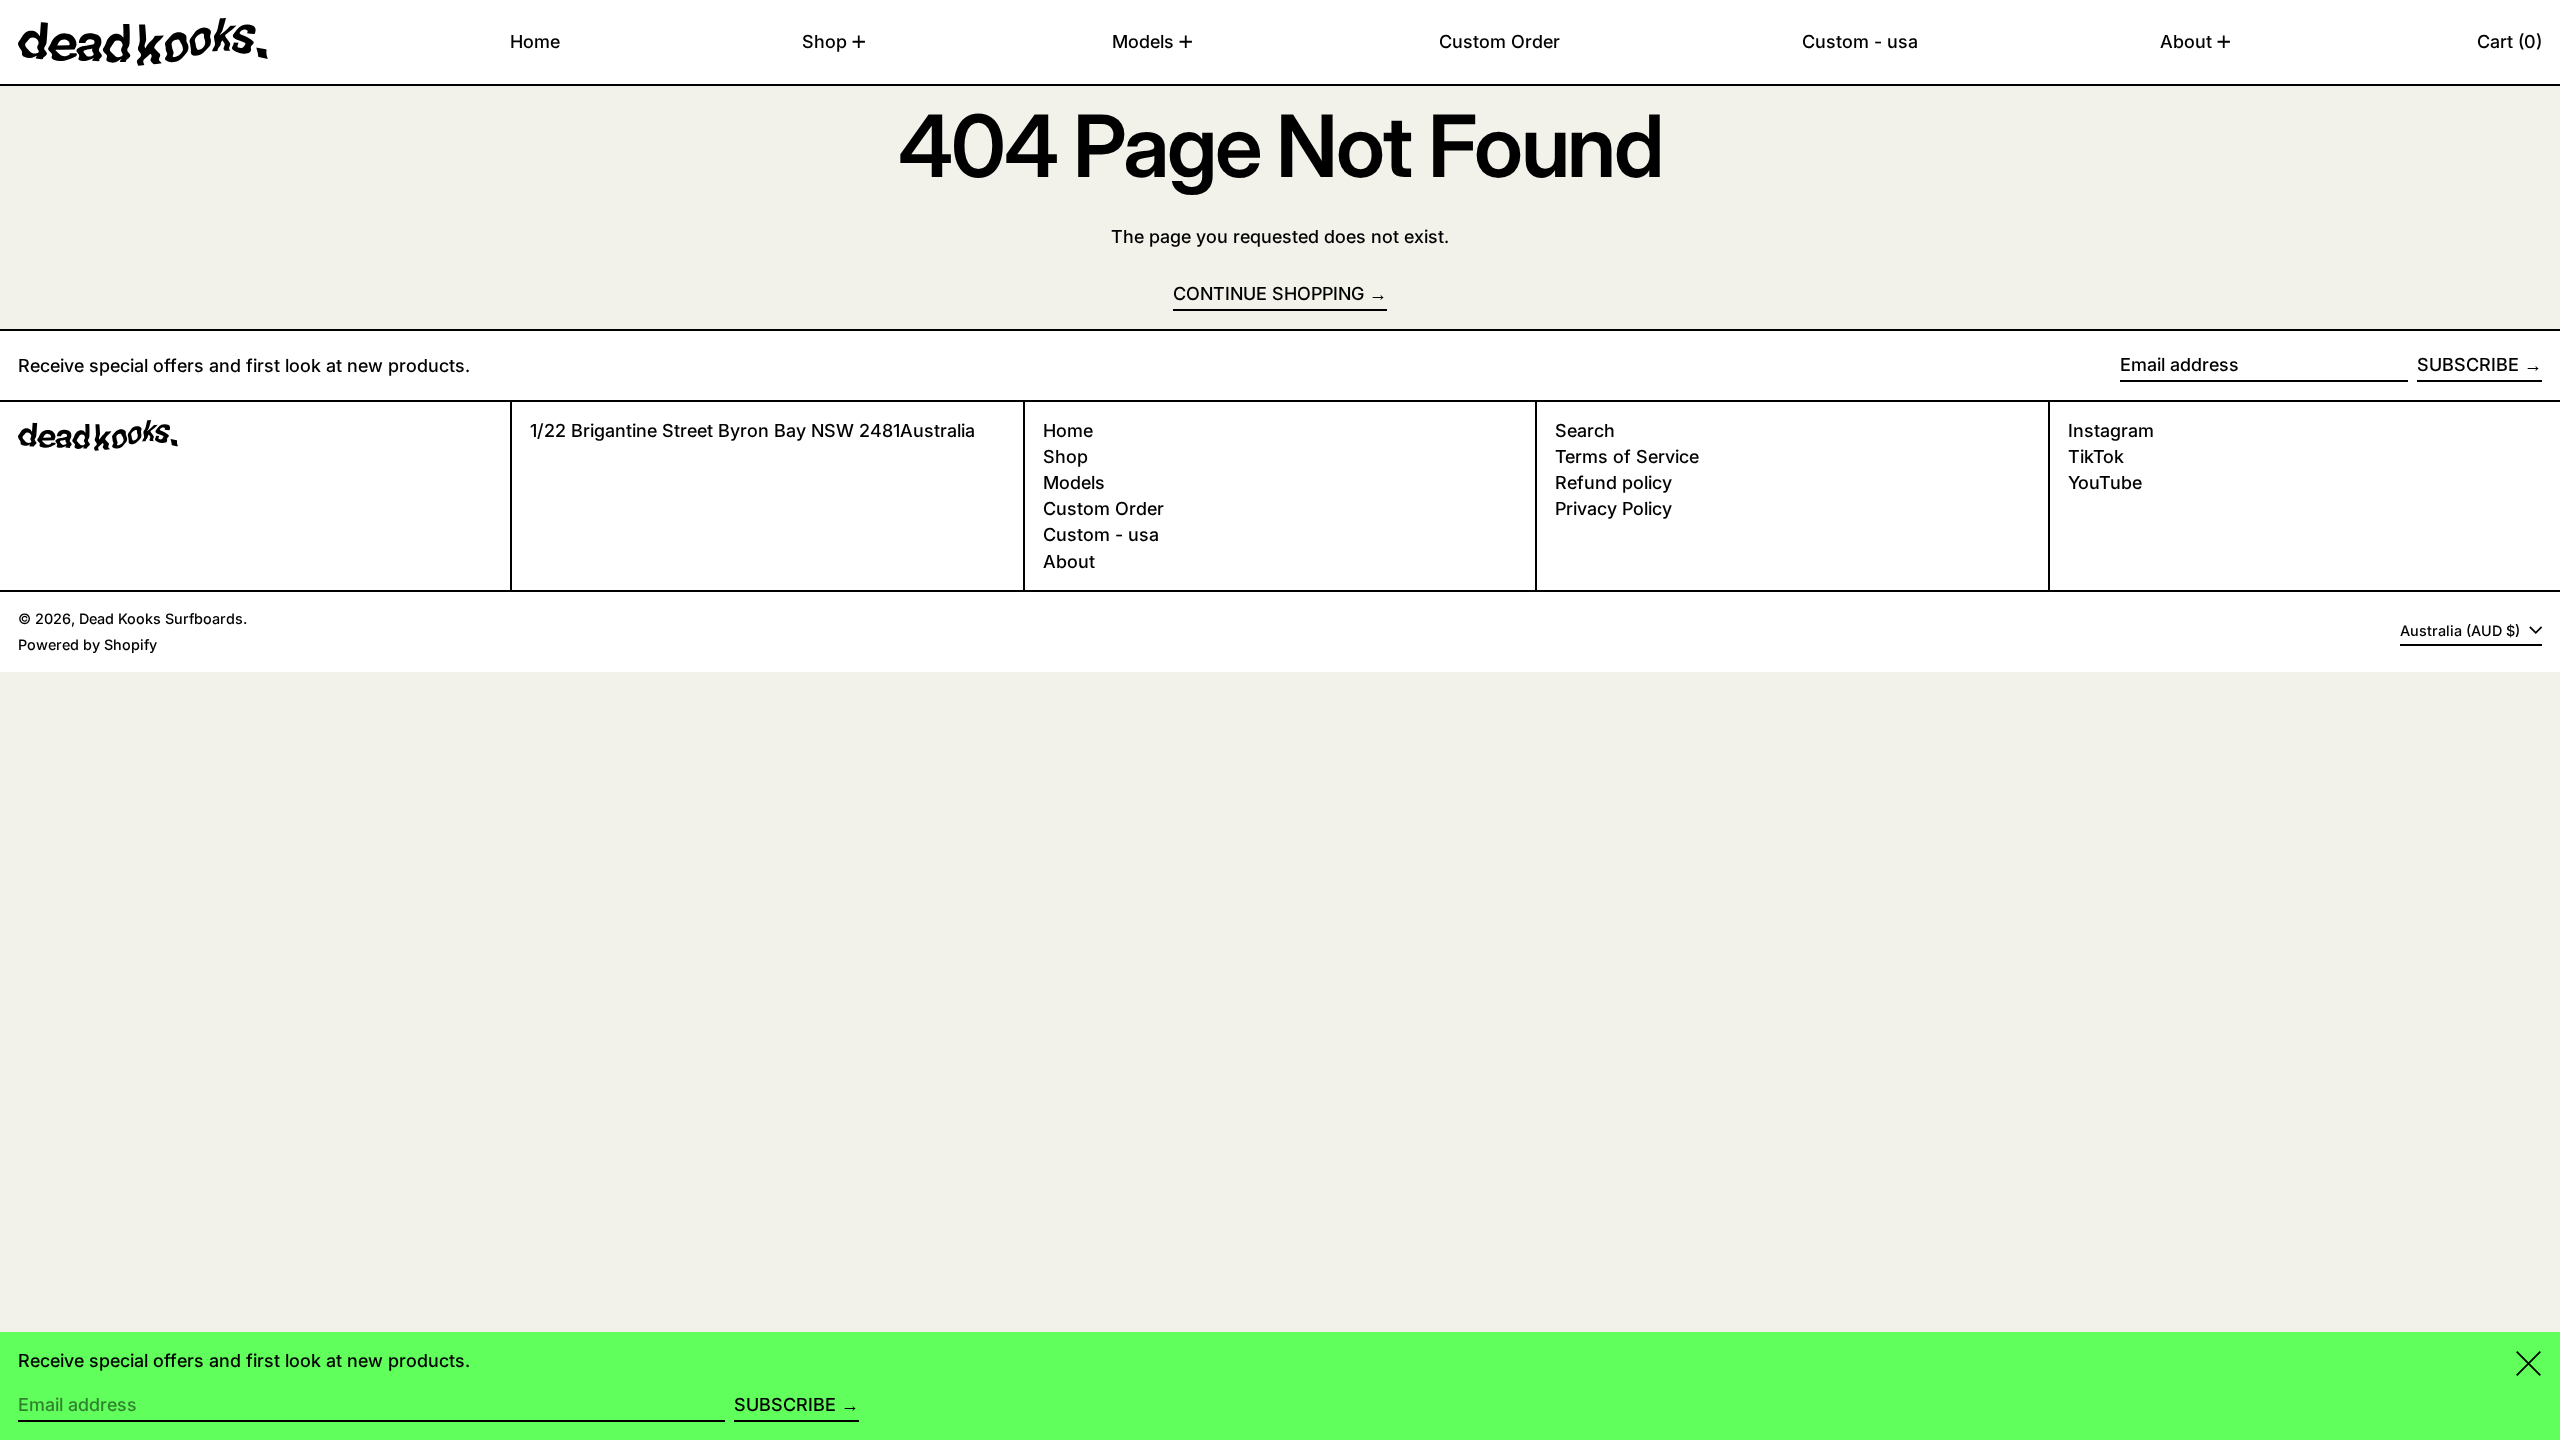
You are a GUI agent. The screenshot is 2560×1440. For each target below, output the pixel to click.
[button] (2509, 42)
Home (1068, 430)
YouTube (2105, 482)
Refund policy (1613, 482)
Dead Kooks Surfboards (161, 618)
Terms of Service (1627, 456)
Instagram (2111, 430)
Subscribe (2468, 364)
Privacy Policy (1613, 508)
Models (1074, 482)
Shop (1065, 456)
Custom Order (1103, 508)
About (1069, 561)
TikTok (2096, 456)
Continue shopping (1268, 293)
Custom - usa (1101, 534)
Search (1585, 430)
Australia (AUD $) (2462, 630)
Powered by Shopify (87, 644)
